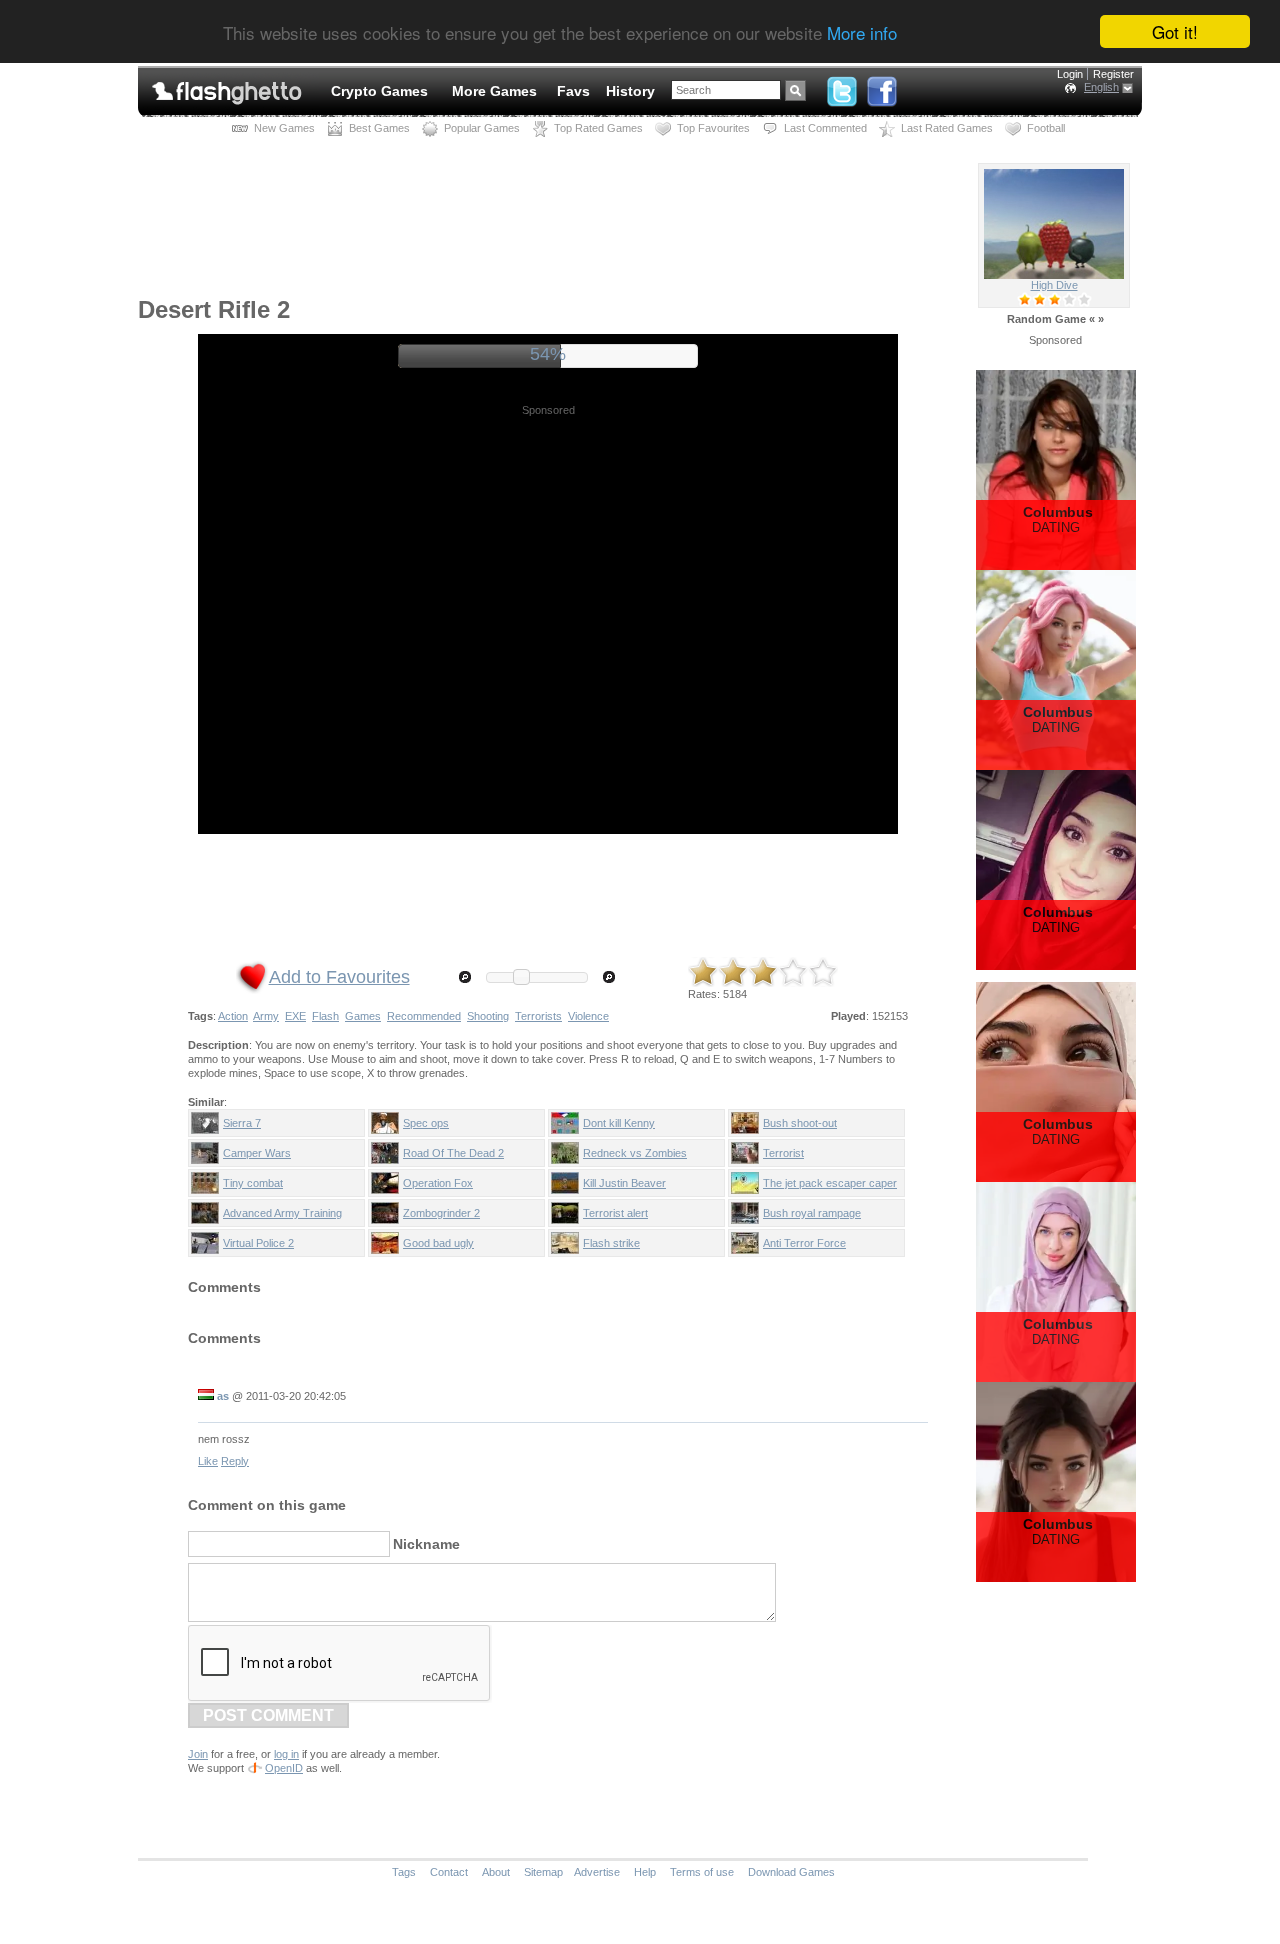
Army (266, 1016)
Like (208, 1461)
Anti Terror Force (804, 1243)
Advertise (597, 1872)
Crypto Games (379, 91)
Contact (449, 1872)
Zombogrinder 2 (441, 1213)
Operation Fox (438, 1183)
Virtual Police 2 (258, 1243)
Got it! (1175, 31)
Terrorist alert (615, 1213)
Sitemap (543, 1872)
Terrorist (783, 1153)
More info (862, 32)
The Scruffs (1054, 285)
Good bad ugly (438, 1243)
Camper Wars (257, 1153)
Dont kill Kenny (619, 1123)
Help (645, 1872)
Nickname (426, 1544)
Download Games (791, 1872)
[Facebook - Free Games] (882, 87)
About (496, 1872)
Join (198, 1754)
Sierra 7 (242, 1123)
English (1101, 87)
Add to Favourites (339, 977)
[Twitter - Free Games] (842, 87)
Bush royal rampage (812, 1213)
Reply (235, 1461)
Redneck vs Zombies (635, 1153)
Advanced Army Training (282, 1213)
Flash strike (611, 1243)
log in (286, 1754)
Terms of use (702, 1872)
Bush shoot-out (800, 1123)
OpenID (284, 1768)
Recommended (424, 1016)
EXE (295, 1016)
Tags (404, 1872)
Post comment (268, 1715)
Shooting (488, 1016)
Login (1070, 74)
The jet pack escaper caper (830, 1183)
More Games (494, 91)
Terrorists (538, 1016)
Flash (325, 1016)
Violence (588, 1016)
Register (1113, 74)
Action (233, 1016)
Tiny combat (253, 1183)
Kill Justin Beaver (624, 1183)
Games (363, 1016)
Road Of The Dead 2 (453, 1153)
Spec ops (426, 1123)
